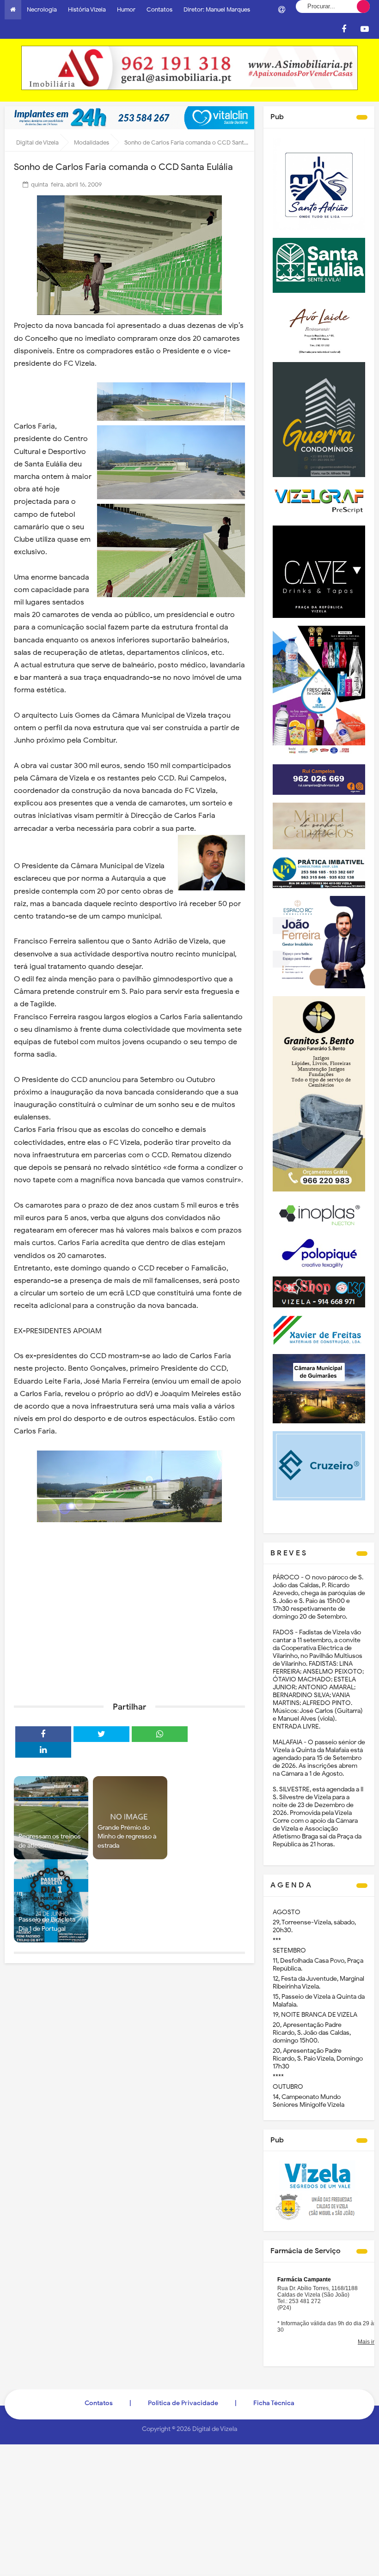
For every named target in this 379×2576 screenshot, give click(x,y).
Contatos (159, 9)
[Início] (13, 10)
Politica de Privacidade (183, 2403)
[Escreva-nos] (281, 10)
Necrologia (42, 9)
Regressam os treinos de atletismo (50, 1841)
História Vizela (87, 9)
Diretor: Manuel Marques (217, 9)
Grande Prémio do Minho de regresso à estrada (127, 1837)
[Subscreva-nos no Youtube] (365, 29)
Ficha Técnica (274, 2403)
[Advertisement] (129, 1623)
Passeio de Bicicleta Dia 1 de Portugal (47, 1924)
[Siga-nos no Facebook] (344, 29)
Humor (126, 9)
